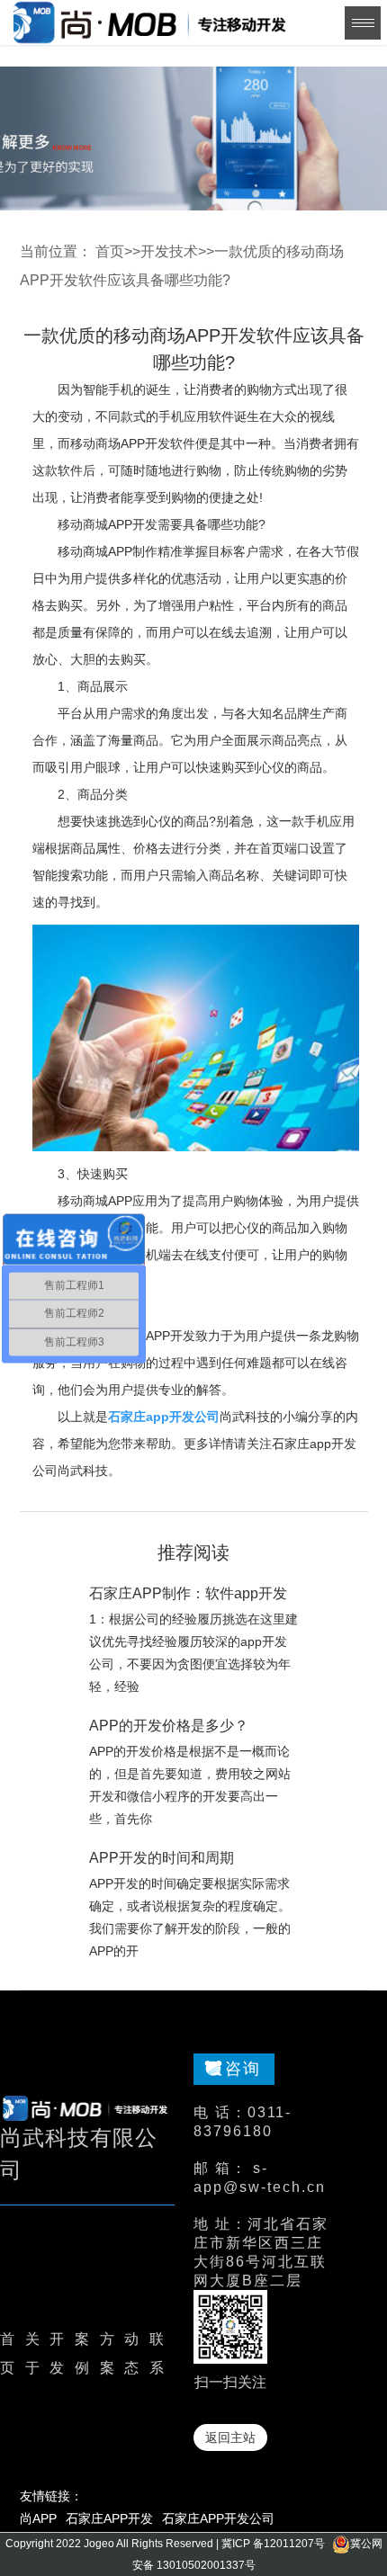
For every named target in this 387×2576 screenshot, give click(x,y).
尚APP (38, 2518)
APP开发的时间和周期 (162, 1858)
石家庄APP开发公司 (218, 2518)
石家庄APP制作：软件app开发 (188, 1593)
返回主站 (230, 2437)
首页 (110, 251)
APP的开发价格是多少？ (169, 1726)
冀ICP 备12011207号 (273, 2544)
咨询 (243, 2069)
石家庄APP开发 (109, 2518)
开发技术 (169, 251)
